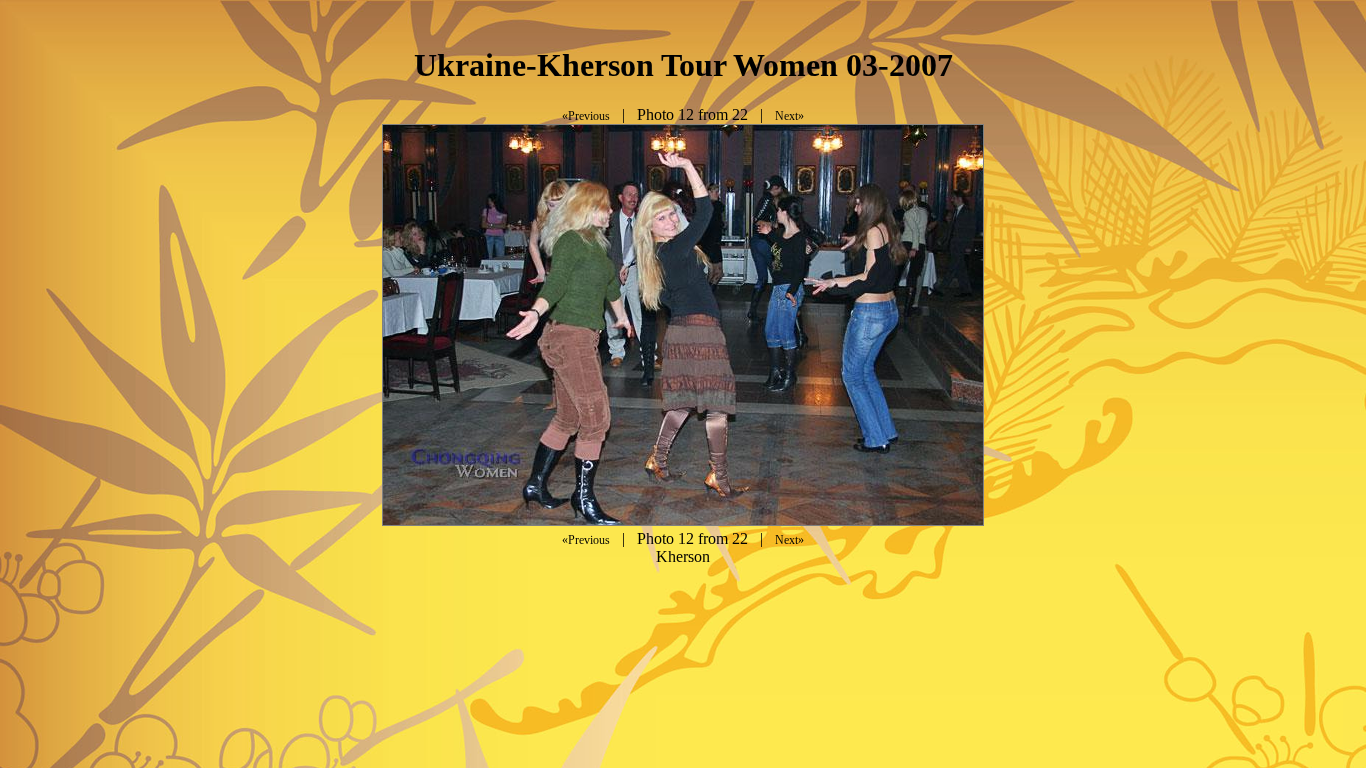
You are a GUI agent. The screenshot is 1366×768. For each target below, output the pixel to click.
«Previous (586, 116)
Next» (789, 116)
